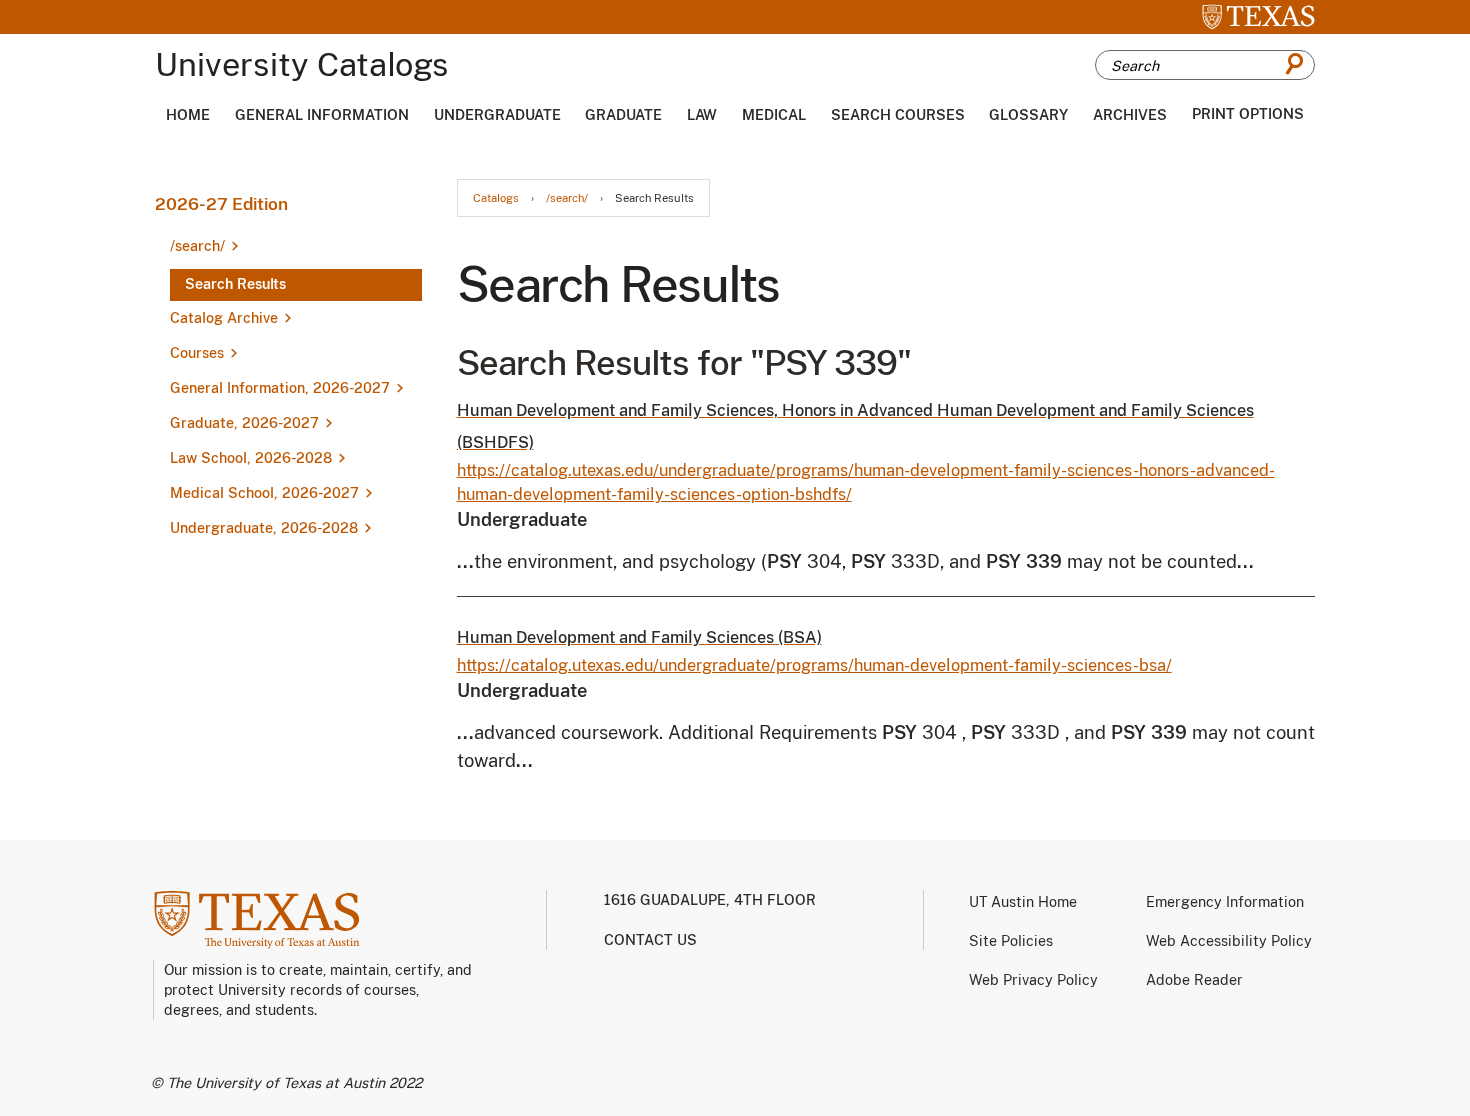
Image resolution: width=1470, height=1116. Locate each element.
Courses (197, 353)
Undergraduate (497, 115)
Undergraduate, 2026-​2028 (264, 528)
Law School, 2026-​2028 (251, 458)
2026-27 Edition (221, 204)
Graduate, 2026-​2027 (244, 423)
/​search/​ (197, 246)
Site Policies (1011, 941)
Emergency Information (1225, 902)
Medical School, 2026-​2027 (264, 493)
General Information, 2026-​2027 (280, 388)
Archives (1130, 115)
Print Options (1248, 114)
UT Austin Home (1023, 902)
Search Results (235, 284)
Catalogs (496, 198)
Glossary (1028, 115)
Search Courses (898, 115)
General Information (322, 115)
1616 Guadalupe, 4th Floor (710, 900)
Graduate (623, 115)
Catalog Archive (224, 318)
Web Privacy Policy (1033, 980)
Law (702, 115)
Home (188, 115)
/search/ (567, 198)
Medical (774, 115)
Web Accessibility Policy (1229, 941)
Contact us (650, 940)
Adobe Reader (1194, 980)
